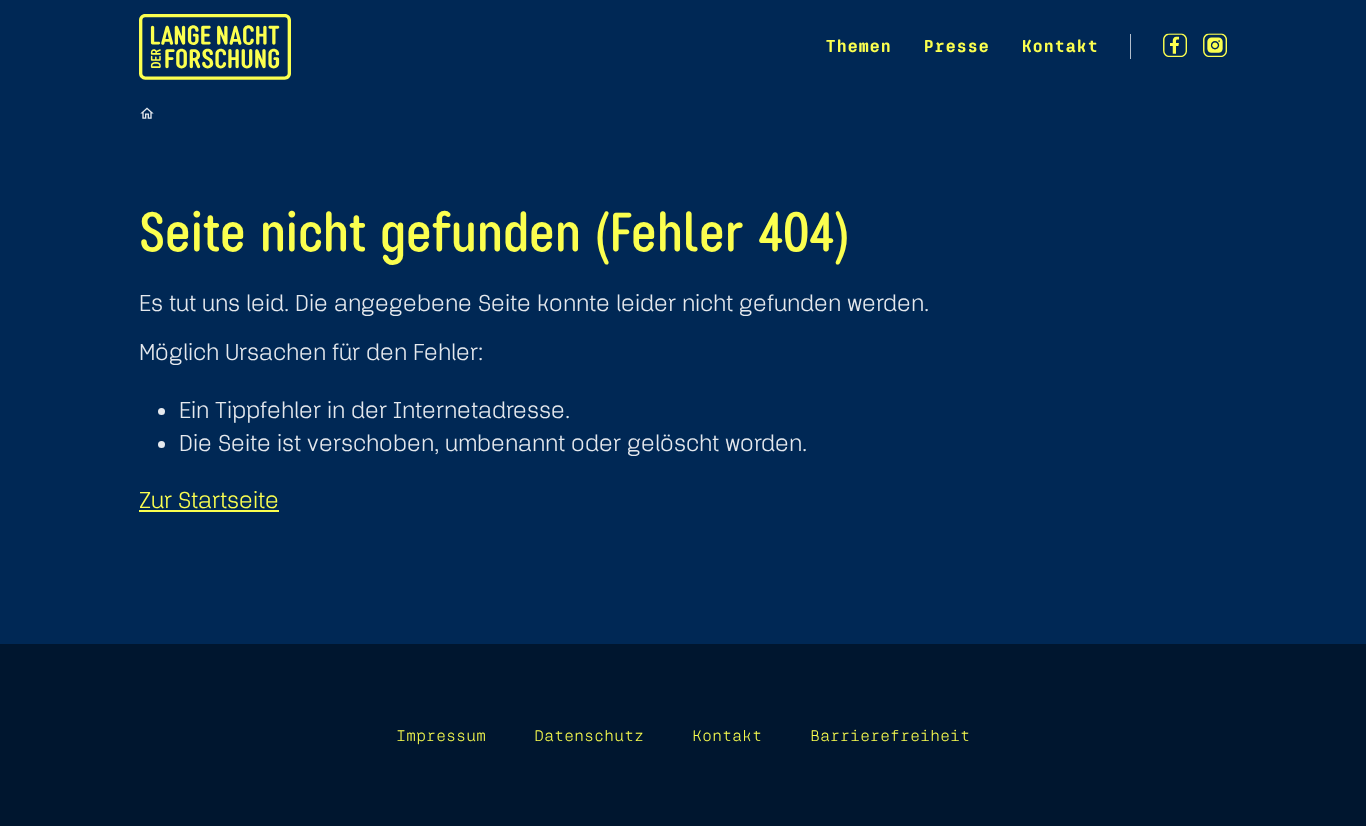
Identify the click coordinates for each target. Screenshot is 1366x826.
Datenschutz (589, 735)
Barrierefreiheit (890, 735)
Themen (858, 45)
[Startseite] (147, 113)
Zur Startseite (209, 499)
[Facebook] (1175, 45)
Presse (956, 45)
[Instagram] (1215, 45)
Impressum (441, 735)
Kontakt (1059, 45)
